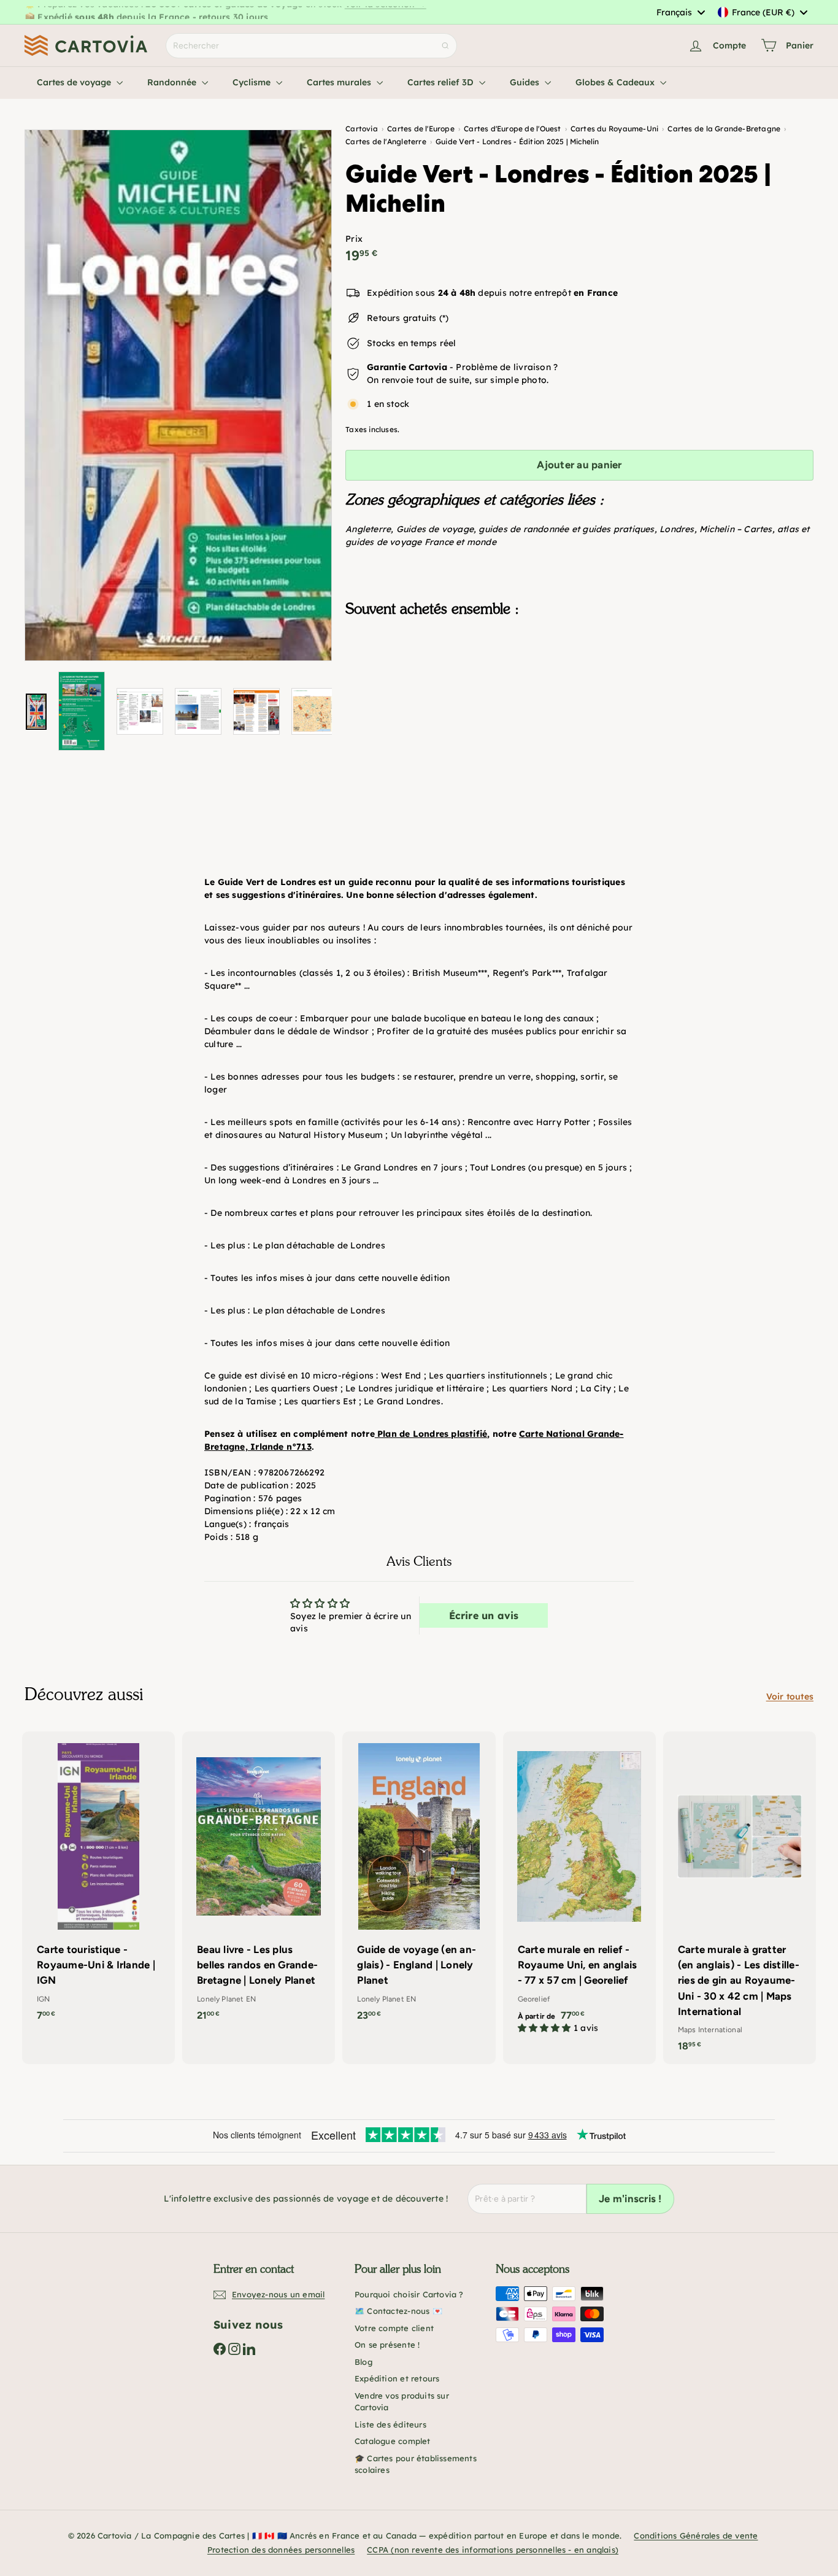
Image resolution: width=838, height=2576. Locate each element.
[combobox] (680, 12)
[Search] (445, 46)
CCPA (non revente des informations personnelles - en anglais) (493, 2550)
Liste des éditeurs (390, 2424)
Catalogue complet (393, 2441)
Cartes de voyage (75, 82)
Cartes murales (340, 82)
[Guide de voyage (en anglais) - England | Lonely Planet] (419, 1882)
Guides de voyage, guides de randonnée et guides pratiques (525, 529)
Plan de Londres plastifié (432, 1434)
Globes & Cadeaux (616, 82)
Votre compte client (394, 2328)
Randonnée (173, 82)
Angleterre (368, 529)
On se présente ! (387, 2345)
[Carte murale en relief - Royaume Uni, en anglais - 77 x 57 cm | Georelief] (579, 1889)
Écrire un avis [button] (484, 1615)
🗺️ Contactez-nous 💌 (398, 2311)
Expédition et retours (397, 2378)
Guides (526, 82)
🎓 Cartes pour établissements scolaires (416, 2464)
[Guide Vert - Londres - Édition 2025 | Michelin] (579, 688)
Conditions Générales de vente (696, 2535)
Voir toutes (790, 1696)
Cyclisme (253, 82)
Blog (363, 2362)
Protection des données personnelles (281, 2550)
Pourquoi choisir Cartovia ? (409, 2294)
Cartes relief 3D (442, 82)
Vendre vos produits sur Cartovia (402, 2402)
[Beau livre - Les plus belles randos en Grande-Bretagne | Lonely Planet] (259, 1882)
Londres (677, 529)
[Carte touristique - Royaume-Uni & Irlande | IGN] (98, 1882)
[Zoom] (178, 395)
